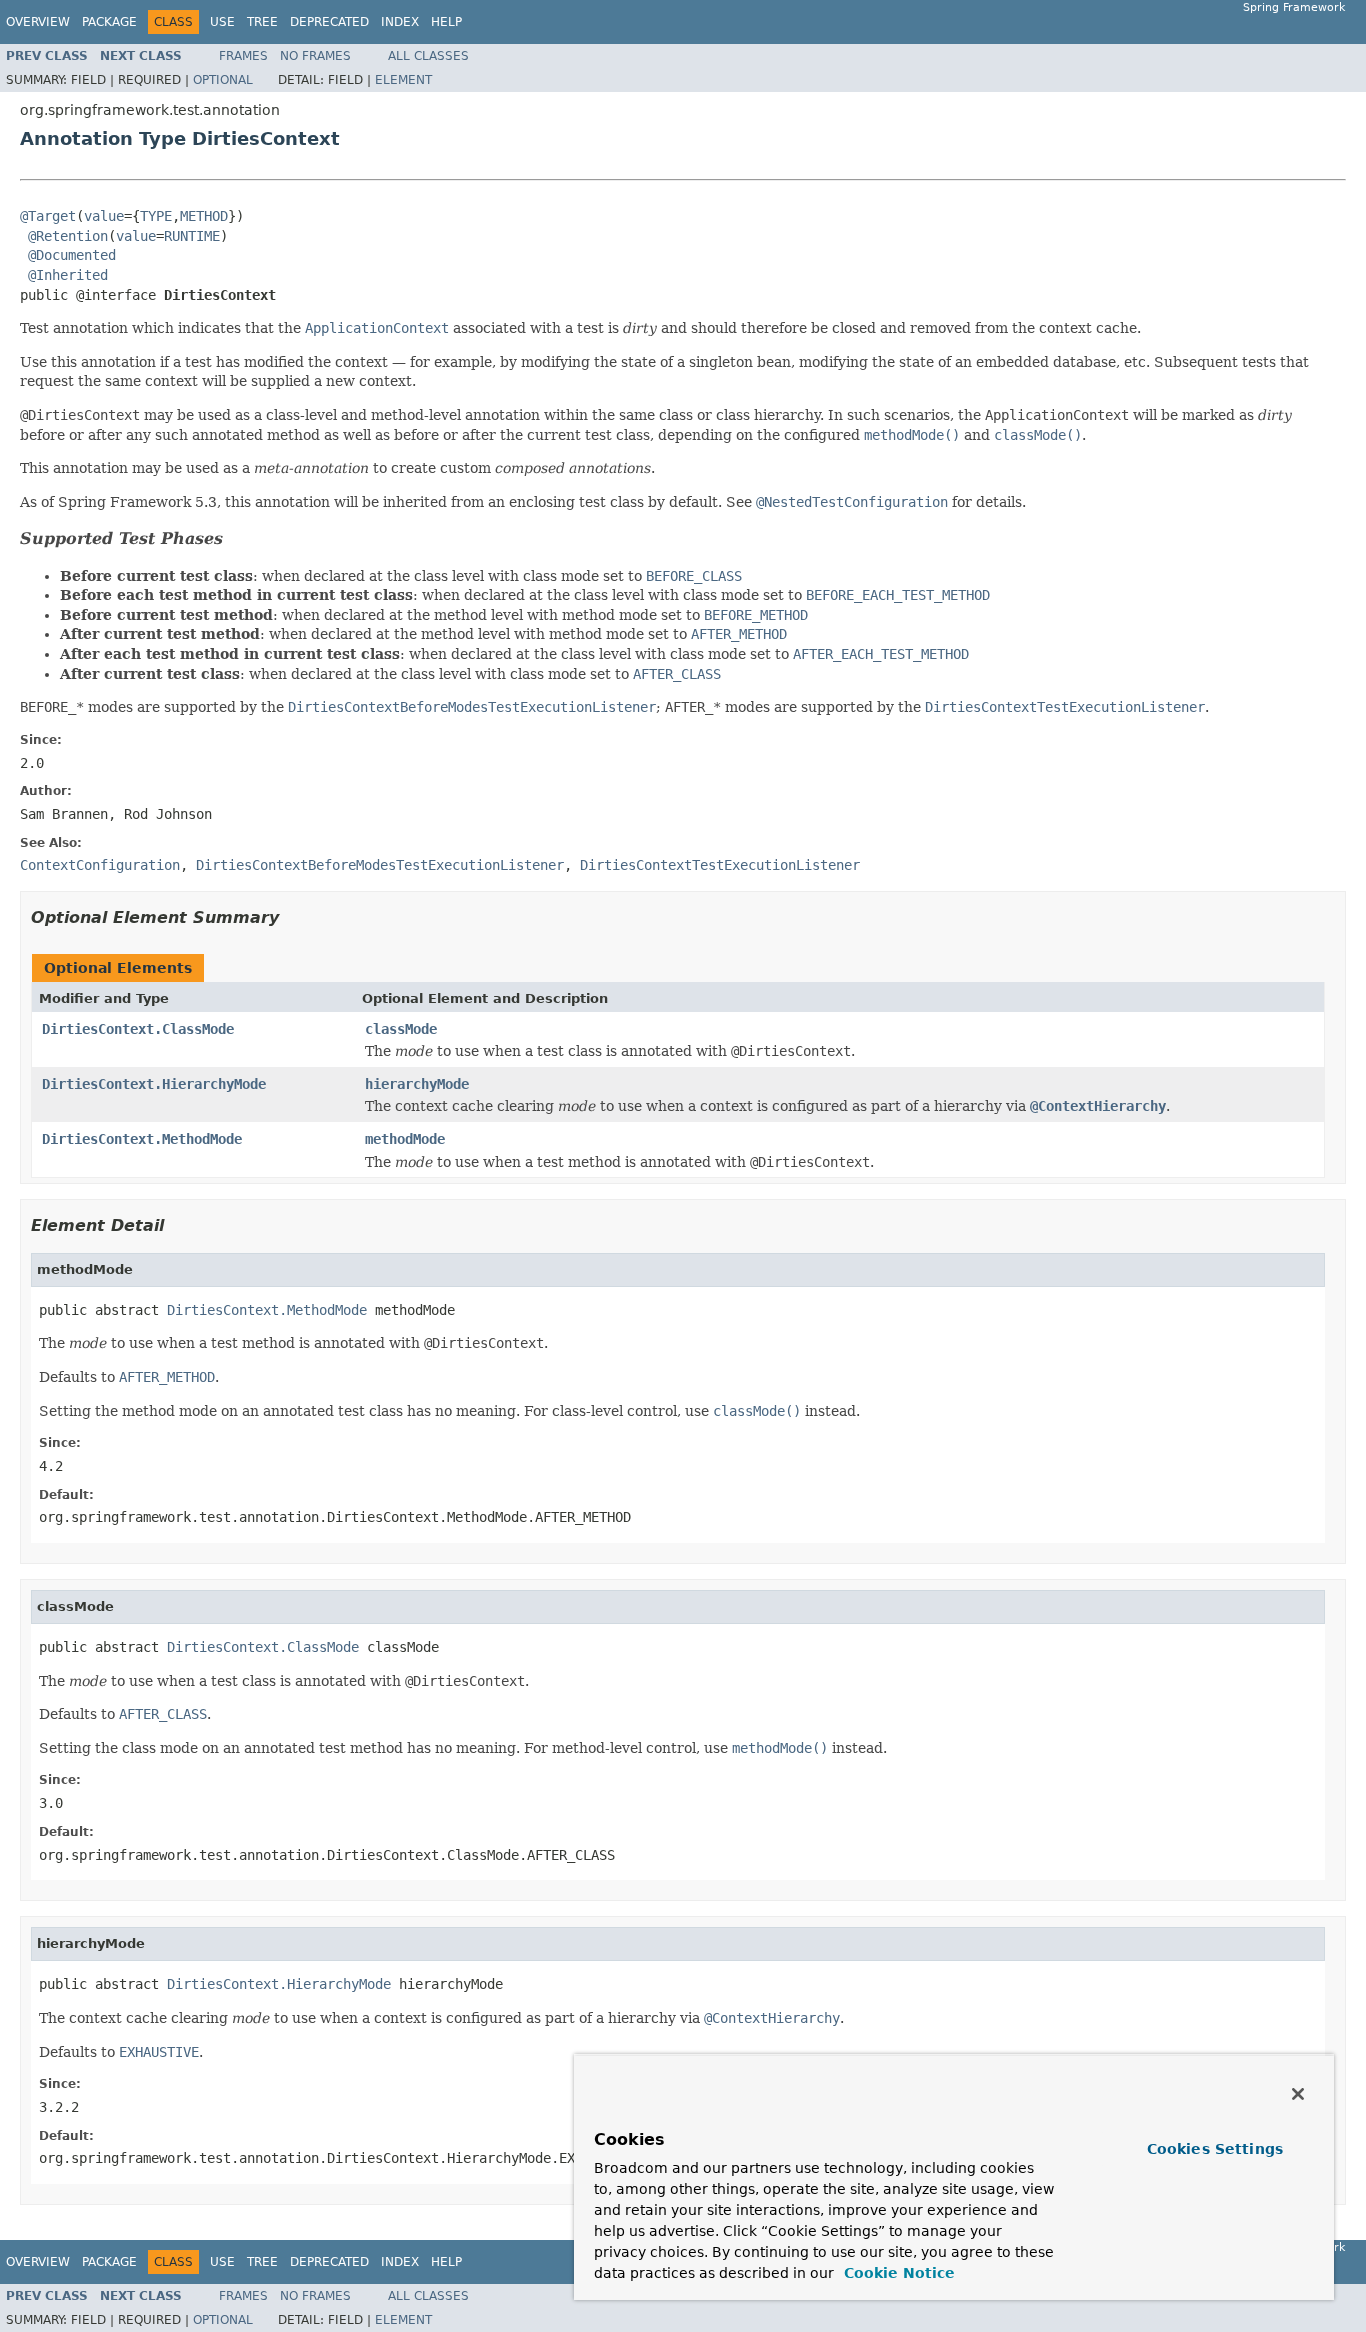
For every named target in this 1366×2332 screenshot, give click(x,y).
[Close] (1298, 2094)
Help (446, 22)
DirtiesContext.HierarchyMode (154, 1084)
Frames (243, 56)
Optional (223, 80)
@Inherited (68, 275)
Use (222, 22)
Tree (262, 22)
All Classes (428, 56)
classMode (401, 1029)
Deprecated (329, 22)
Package (109, 22)
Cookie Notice (897, 2273)
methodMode (405, 1139)
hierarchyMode (417, 1084)
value (104, 216)
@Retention (68, 236)
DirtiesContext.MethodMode (142, 1139)
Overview (38, 22)
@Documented (72, 255)
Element (403, 80)
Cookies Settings (1215, 2149)
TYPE (156, 216)
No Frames (315, 56)
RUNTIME (192, 236)
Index (400, 22)
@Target (48, 216)
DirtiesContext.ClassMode (138, 1029)
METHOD (204, 216)
